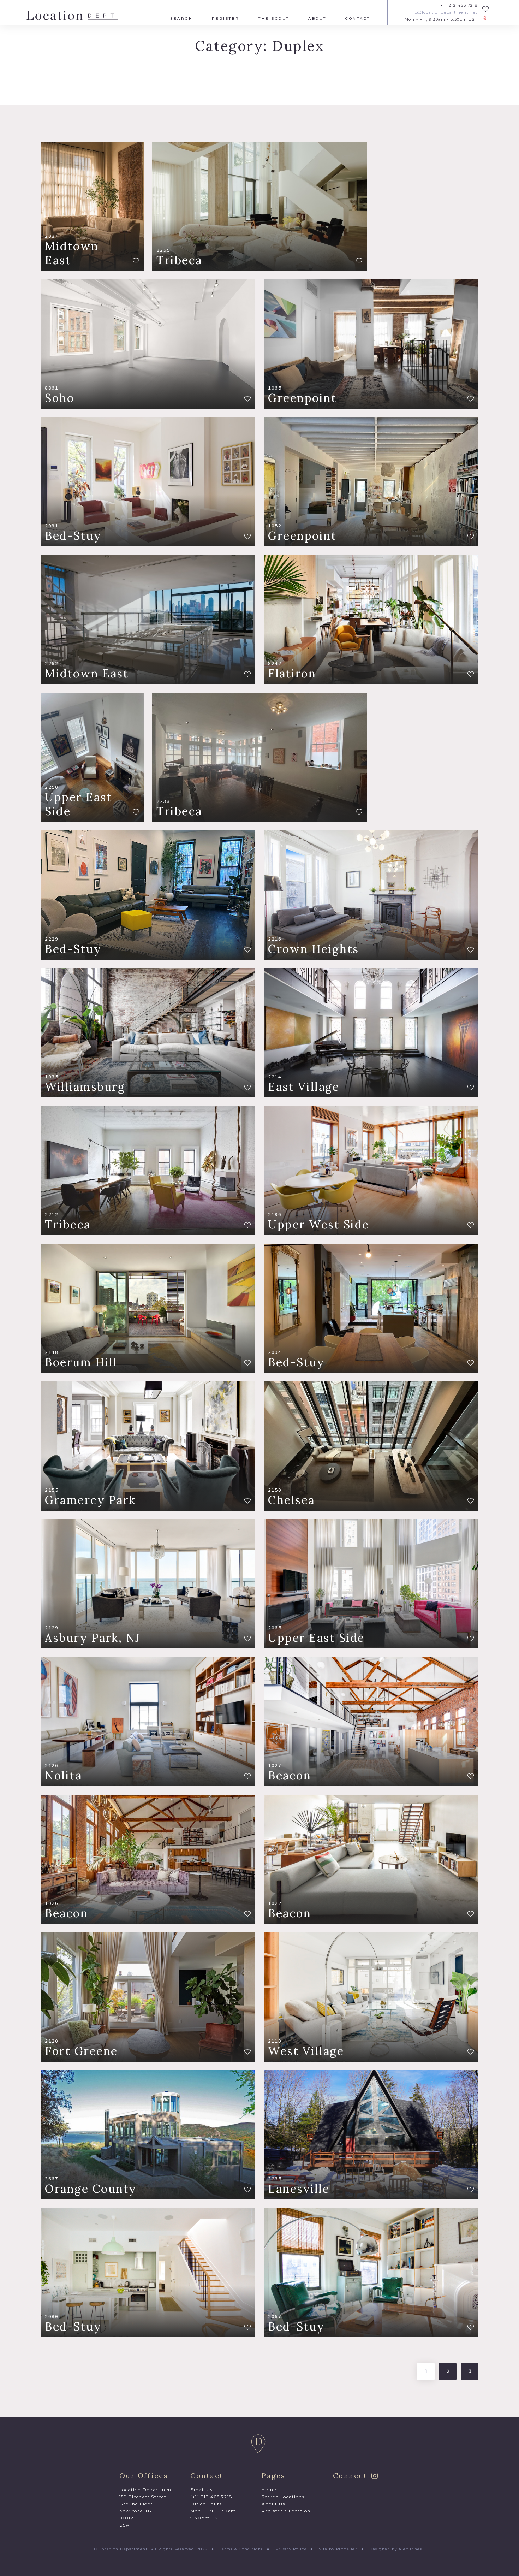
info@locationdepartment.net (443, 13)
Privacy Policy (291, 2549)
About (317, 19)
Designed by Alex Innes (396, 2549)
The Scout (274, 19)
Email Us (201, 2490)
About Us (273, 2504)
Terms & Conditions (241, 2549)
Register (226, 19)
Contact (358, 19)
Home (269, 2490)
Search (181, 19)
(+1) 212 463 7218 (458, 5)
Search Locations (283, 2497)
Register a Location (286, 2511)
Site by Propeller (338, 2549)
